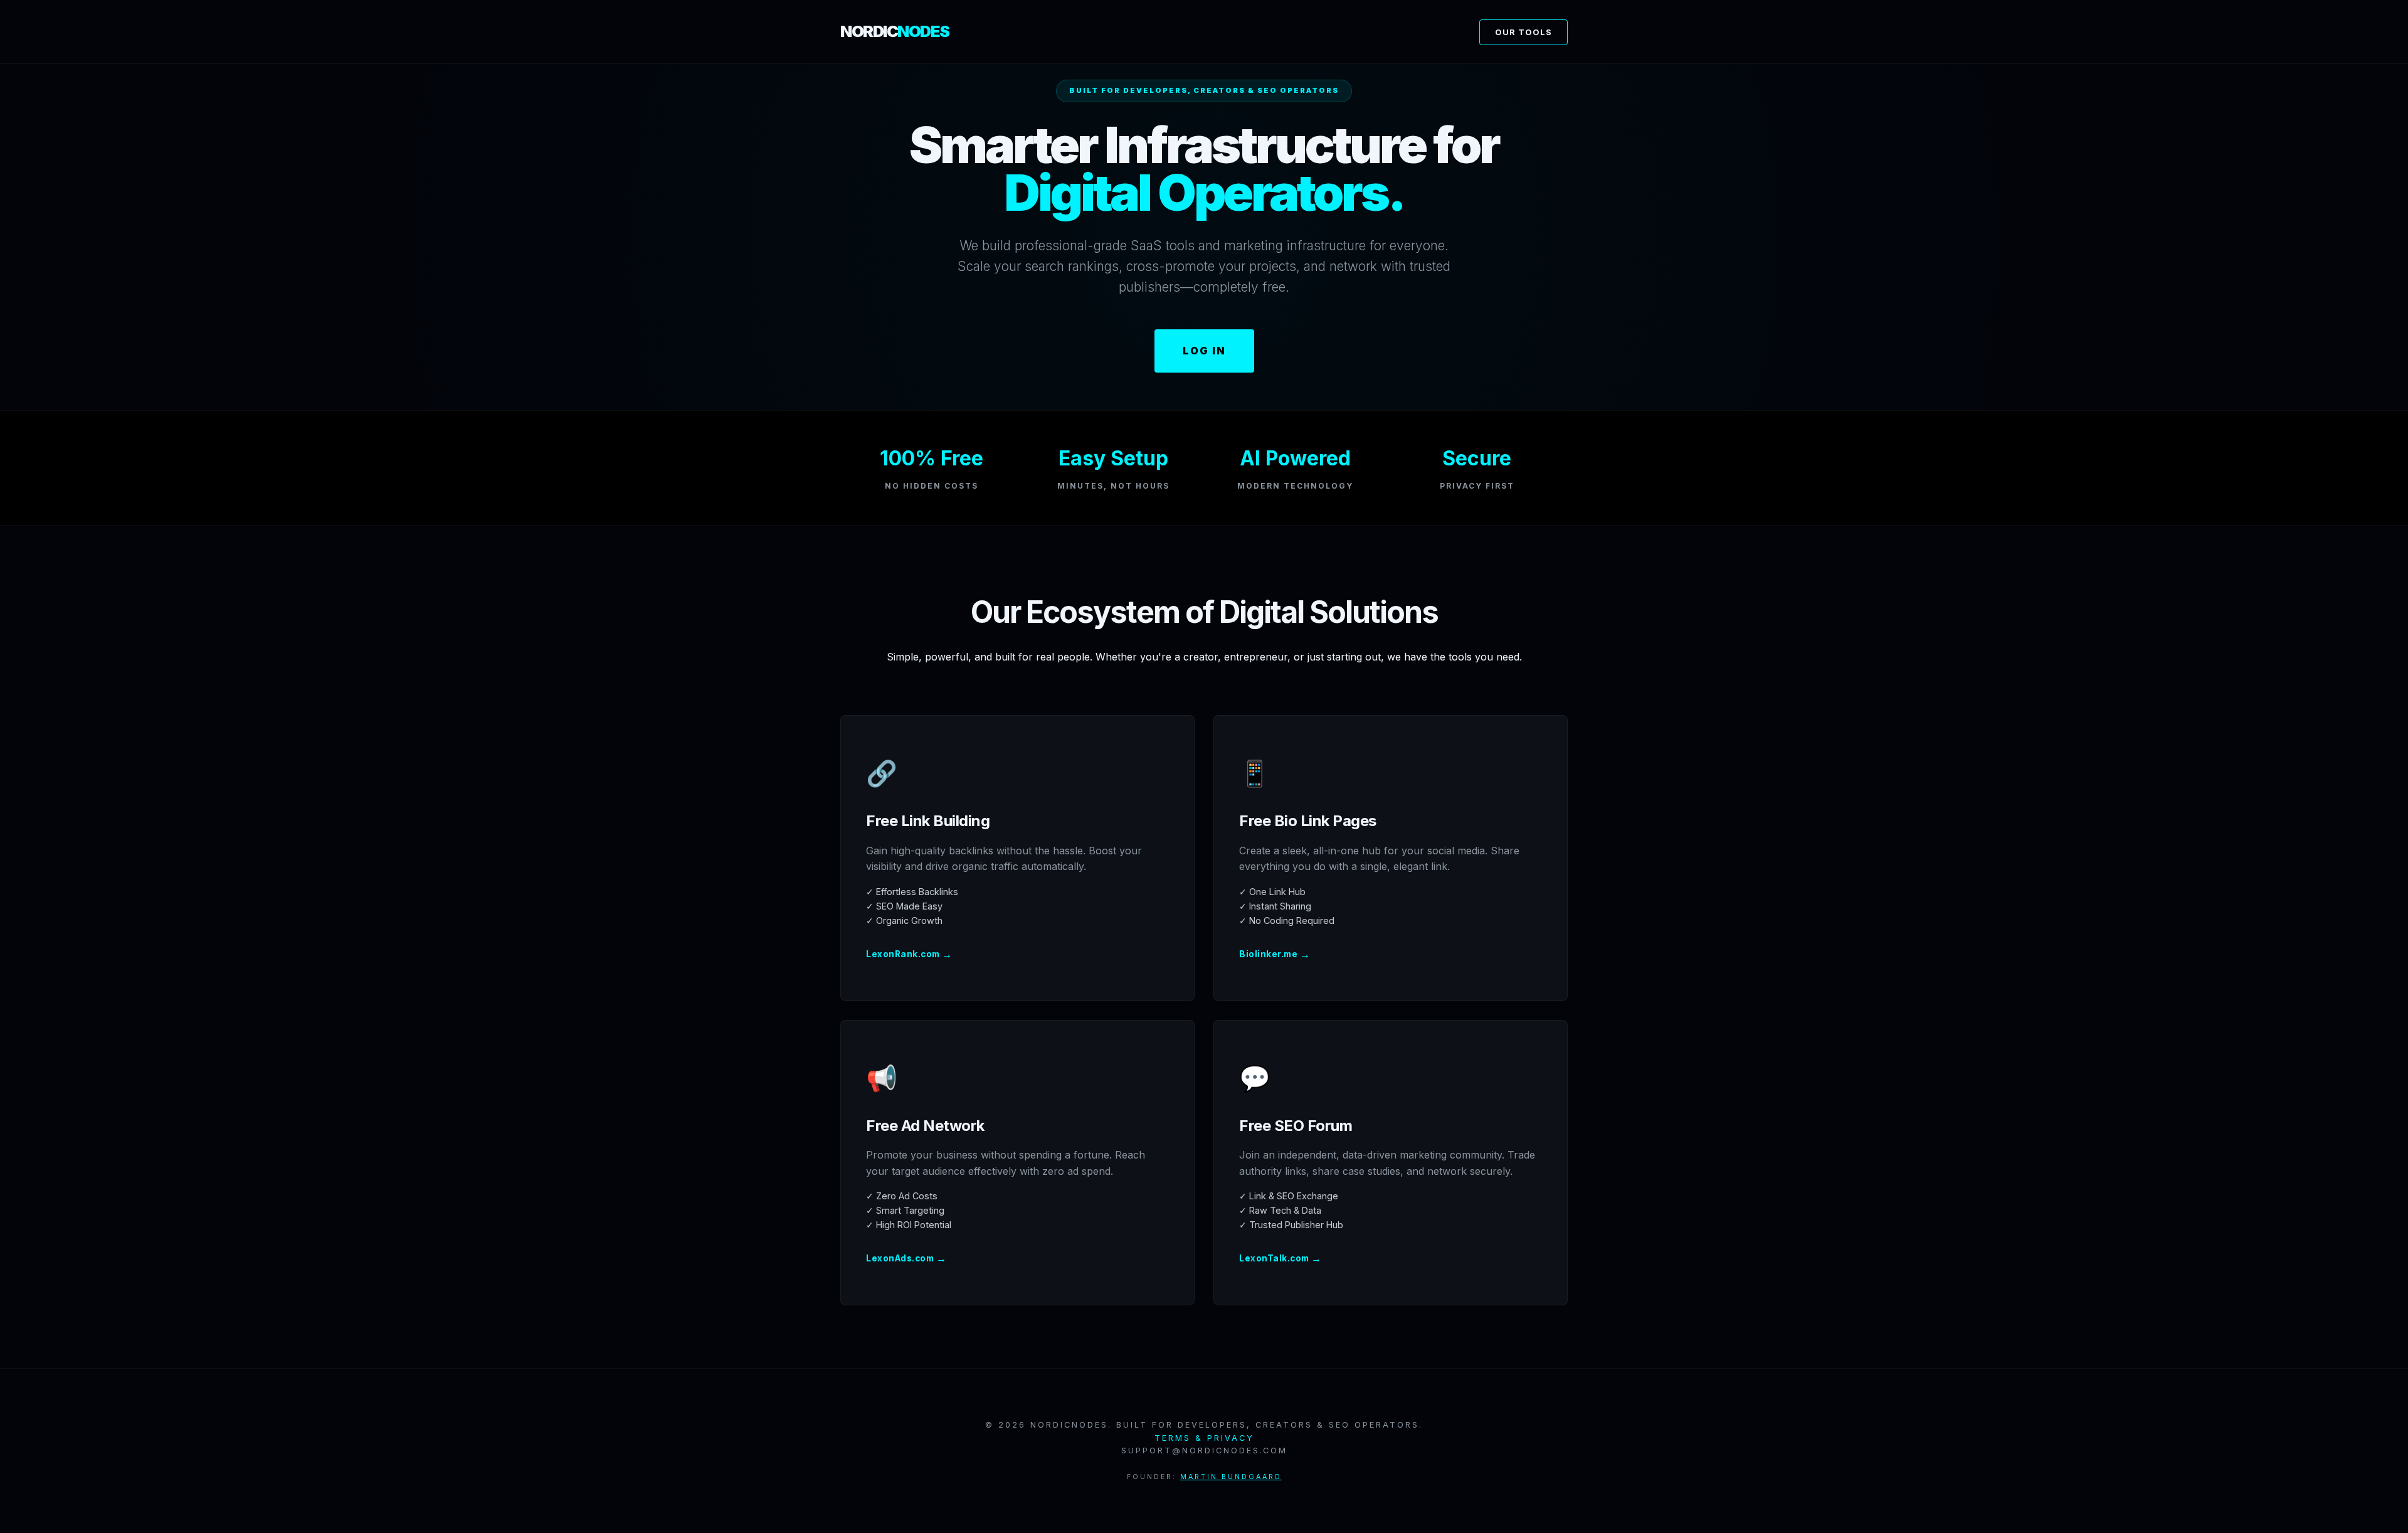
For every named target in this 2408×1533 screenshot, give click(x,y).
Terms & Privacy (1204, 1438)
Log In (1204, 351)
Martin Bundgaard (1231, 1477)
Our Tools (1523, 32)
